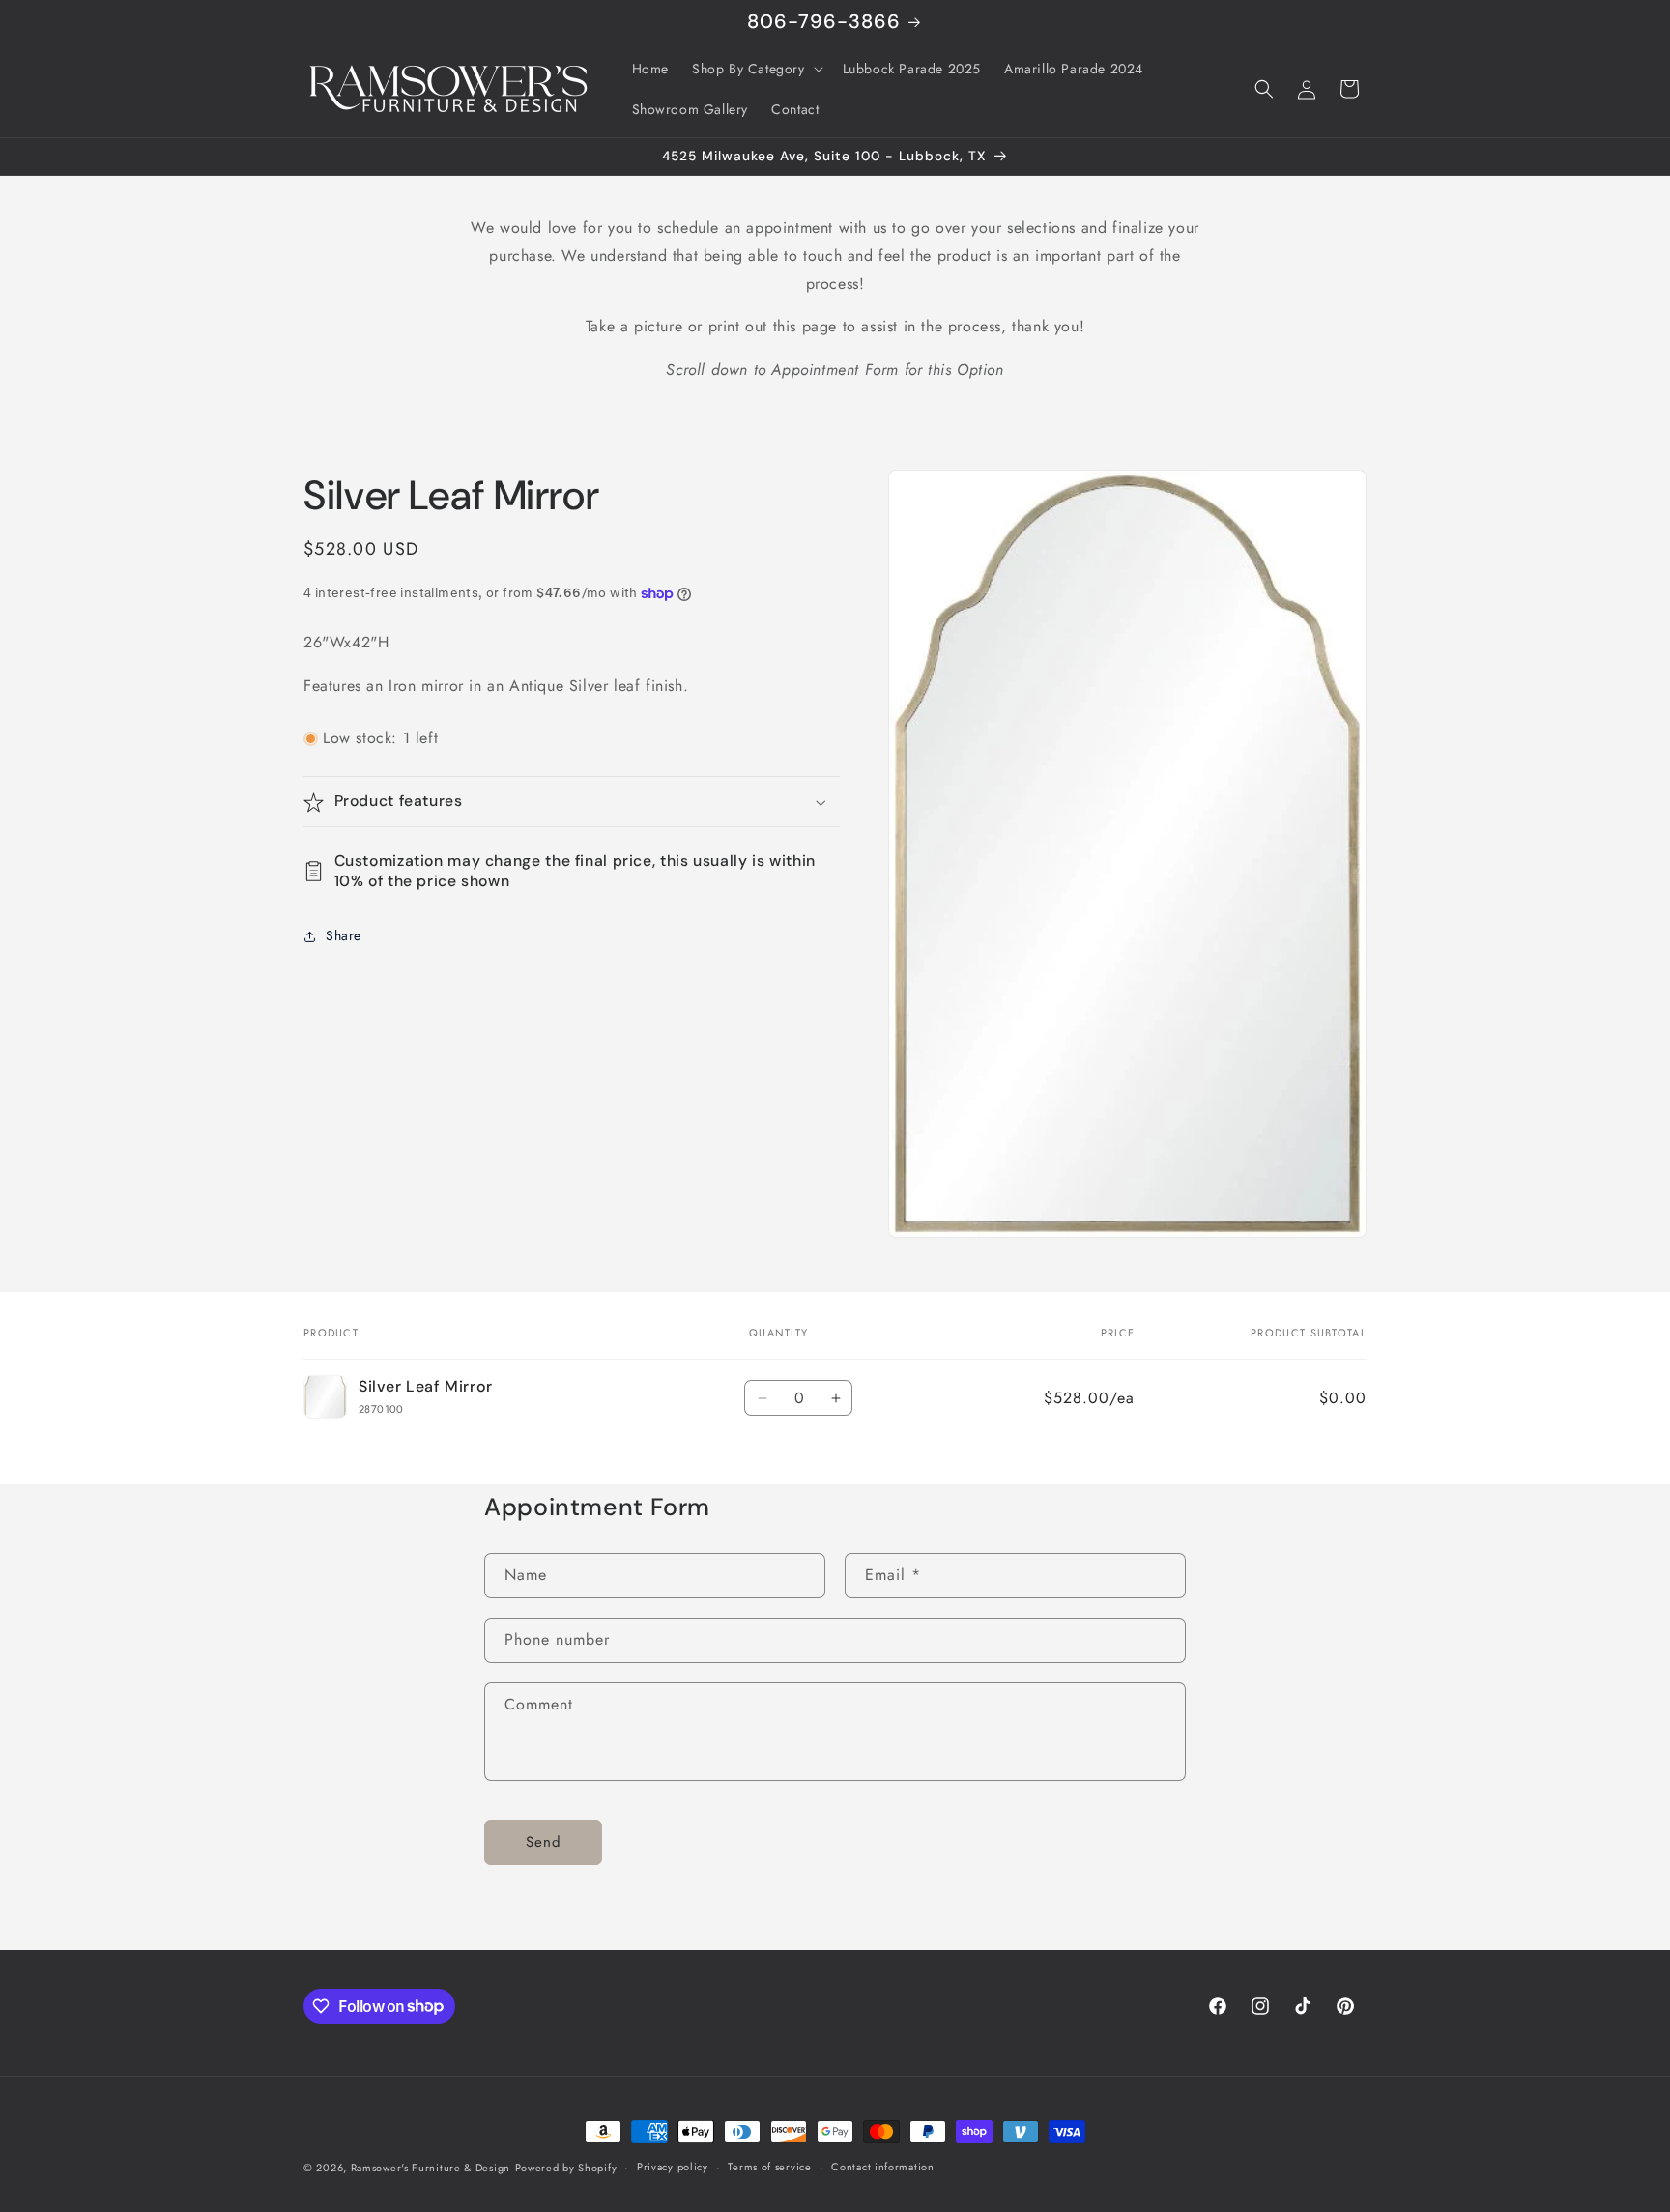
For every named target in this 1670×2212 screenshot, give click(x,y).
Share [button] (344, 936)
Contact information (882, 2167)
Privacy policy (673, 2167)
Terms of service (769, 2167)
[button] (756, 69)
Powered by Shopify (566, 2168)
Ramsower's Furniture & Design (431, 2168)
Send (544, 1842)
